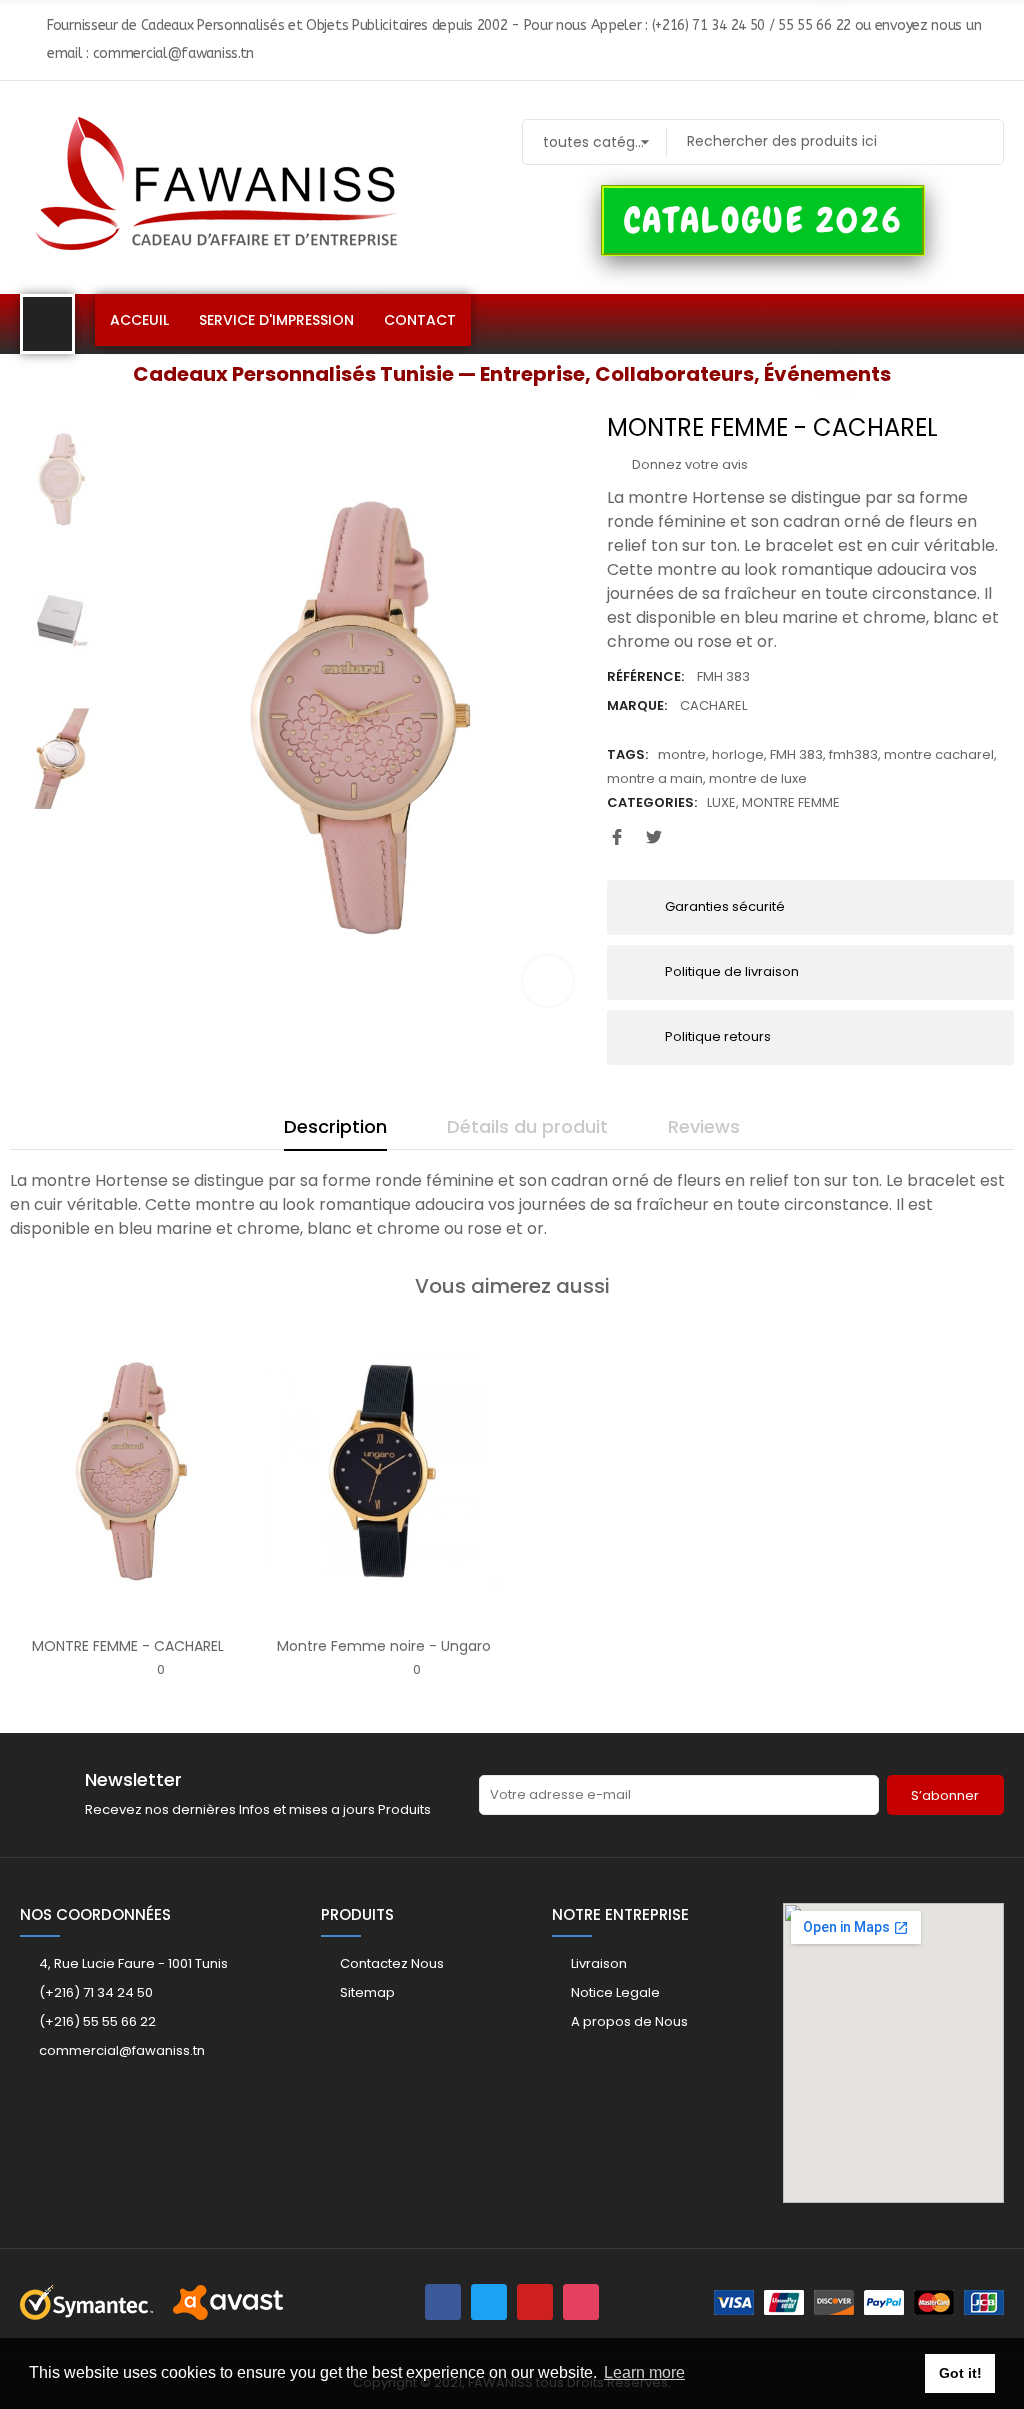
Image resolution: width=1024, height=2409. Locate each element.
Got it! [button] (960, 2373)
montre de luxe (758, 778)
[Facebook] (443, 2302)
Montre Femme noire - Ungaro (384, 1646)
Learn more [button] (644, 2372)
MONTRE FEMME (791, 802)
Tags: (627, 754)
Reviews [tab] (704, 1126)
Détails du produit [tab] (527, 1126)
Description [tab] (335, 1126)
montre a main (655, 778)
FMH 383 (796, 754)
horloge (738, 754)
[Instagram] (581, 2302)
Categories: (652, 802)
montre (682, 754)
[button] (763, 221)
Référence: (645, 676)
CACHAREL (713, 705)
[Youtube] (535, 2302)
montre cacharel (939, 754)
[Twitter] (489, 2302)
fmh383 (853, 754)
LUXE (721, 802)
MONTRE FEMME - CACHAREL (128, 1646)
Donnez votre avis (688, 464)
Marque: (637, 705)
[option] (354, 717)
